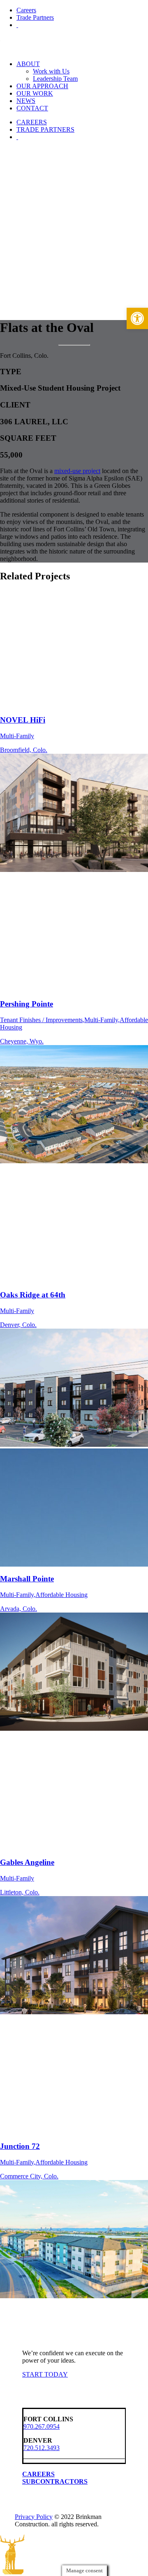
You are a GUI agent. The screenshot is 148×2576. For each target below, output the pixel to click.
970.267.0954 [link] (42, 2426)
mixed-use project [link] (77, 471)
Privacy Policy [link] (34, 2517)
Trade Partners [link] (35, 17)
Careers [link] (26, 10)
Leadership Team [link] (55, 79)
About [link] (28, 64)
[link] (137, 318)
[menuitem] (82, 10)
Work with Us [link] (51, 71)
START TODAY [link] (45, 2374)
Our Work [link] (35, 93)
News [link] (26, 101)
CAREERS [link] (38, 2474)
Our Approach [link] (42, 86)
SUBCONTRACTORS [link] (55, 2481)
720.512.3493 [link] (42, 2448)
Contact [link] (32, 108)
